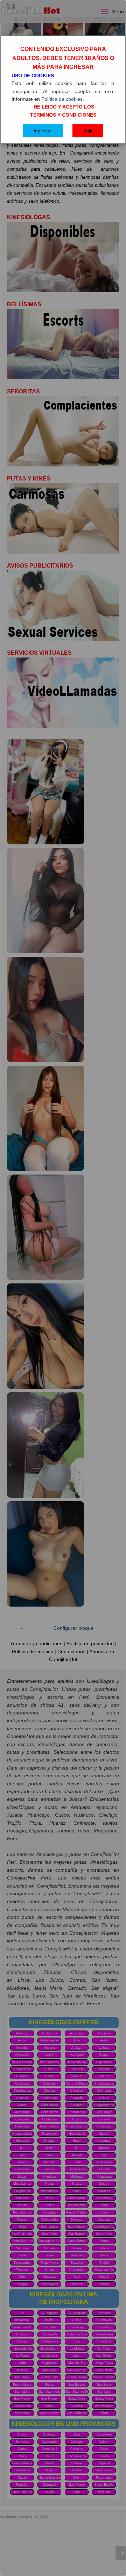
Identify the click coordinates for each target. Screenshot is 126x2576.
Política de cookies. (63, 99)
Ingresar (43, 131)
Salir (88, 131)
